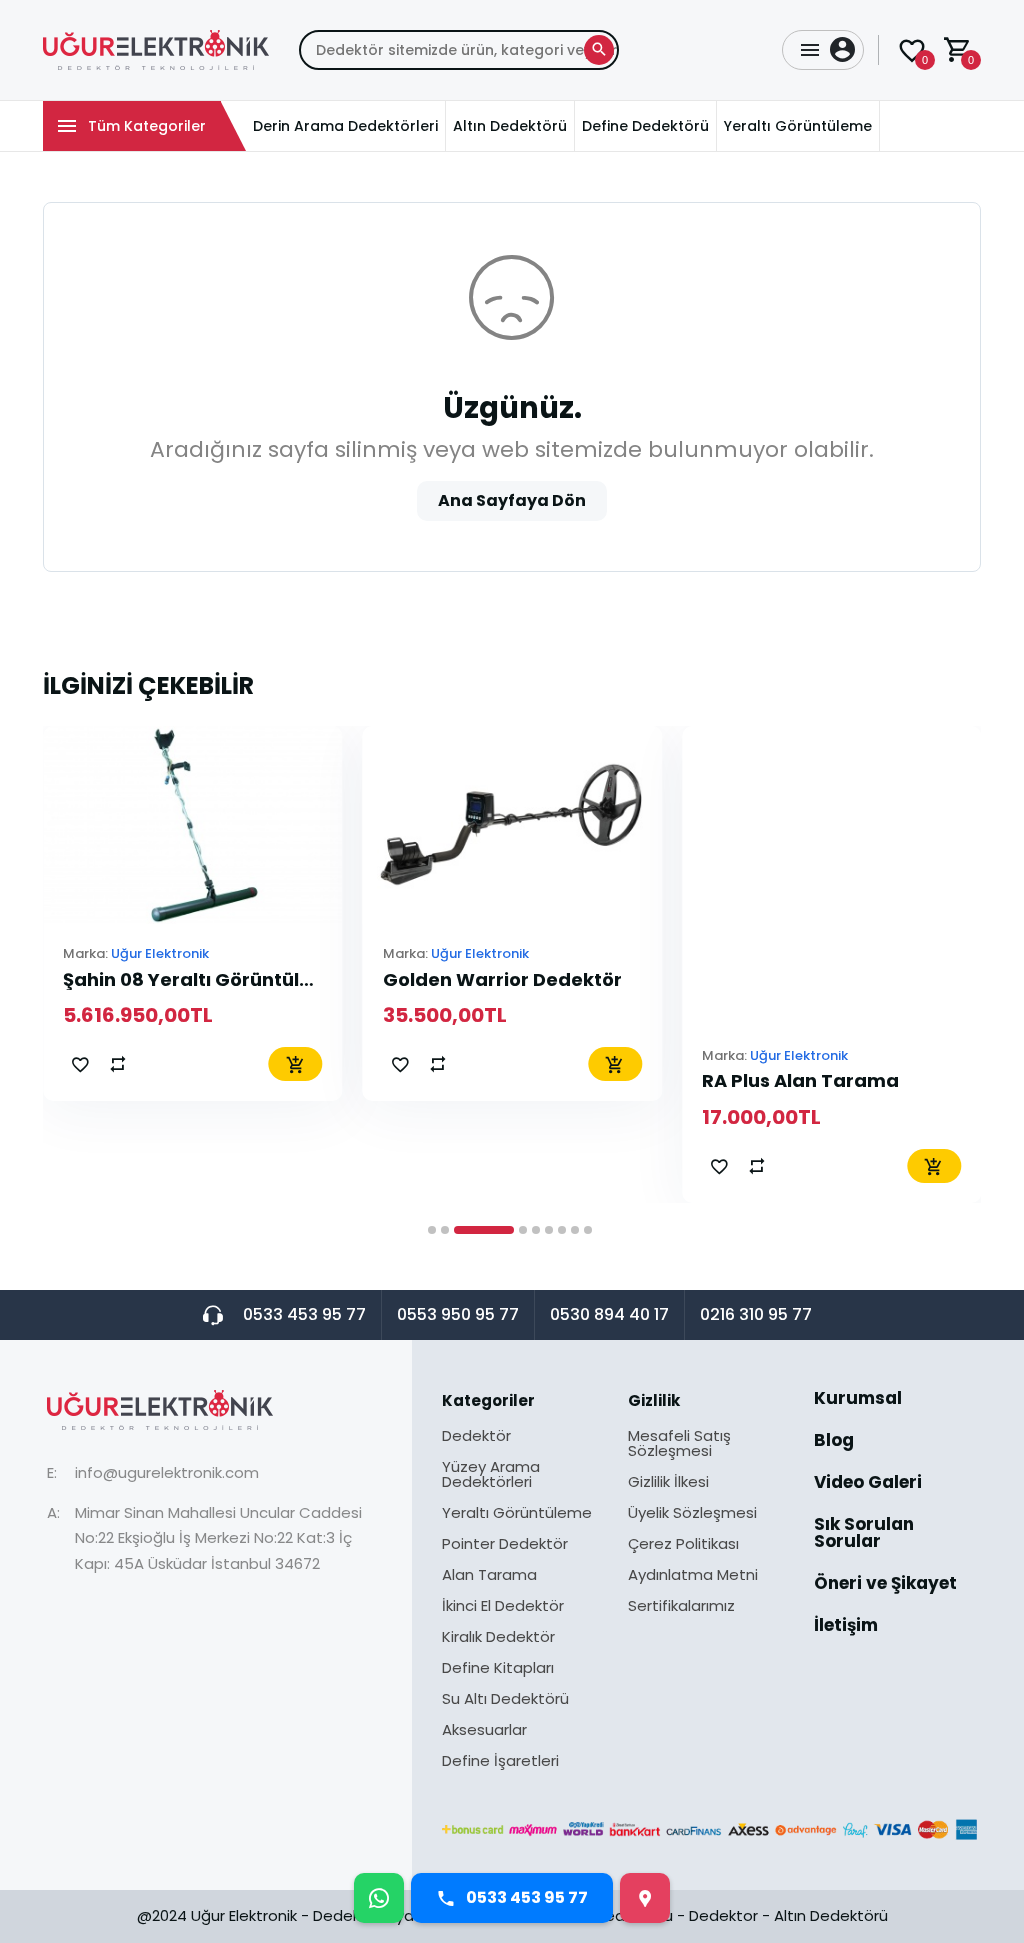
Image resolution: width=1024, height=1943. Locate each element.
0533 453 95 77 (304, 1314)
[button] (432, 1230)
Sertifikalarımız (681, 1605)
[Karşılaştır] (118, 1064)
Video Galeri (868, 1484)
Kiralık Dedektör (498, 1638)
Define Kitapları (498, 1669)
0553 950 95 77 (458, 1314)
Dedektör (476, 1437)
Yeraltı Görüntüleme (517, 1514)
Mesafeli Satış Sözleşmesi (679, 1444)
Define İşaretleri (500, 1760)
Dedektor (723, 1915)
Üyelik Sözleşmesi (692, 1514)
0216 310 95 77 (756, 1314)
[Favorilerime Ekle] (80, 1064)
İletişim (846, 1625)
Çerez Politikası (683, 1545)
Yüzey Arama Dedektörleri (491, 1475)
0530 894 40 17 (609, 1314)
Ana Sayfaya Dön (512, 500)
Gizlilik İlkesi (668, 1483)
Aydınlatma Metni (693, 1576)
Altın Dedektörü (831, 1915)
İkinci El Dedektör (503, 1607)
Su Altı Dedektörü (505, 1700)
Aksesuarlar (484, 1731)
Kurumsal (858, 1400)
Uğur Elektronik (160, 953)
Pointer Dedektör (505, 1545)
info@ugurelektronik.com (167, 1472)
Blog (834, 1442)
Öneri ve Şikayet (885, 1585)
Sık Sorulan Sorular (864, 1534)
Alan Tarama (489, 1576)
